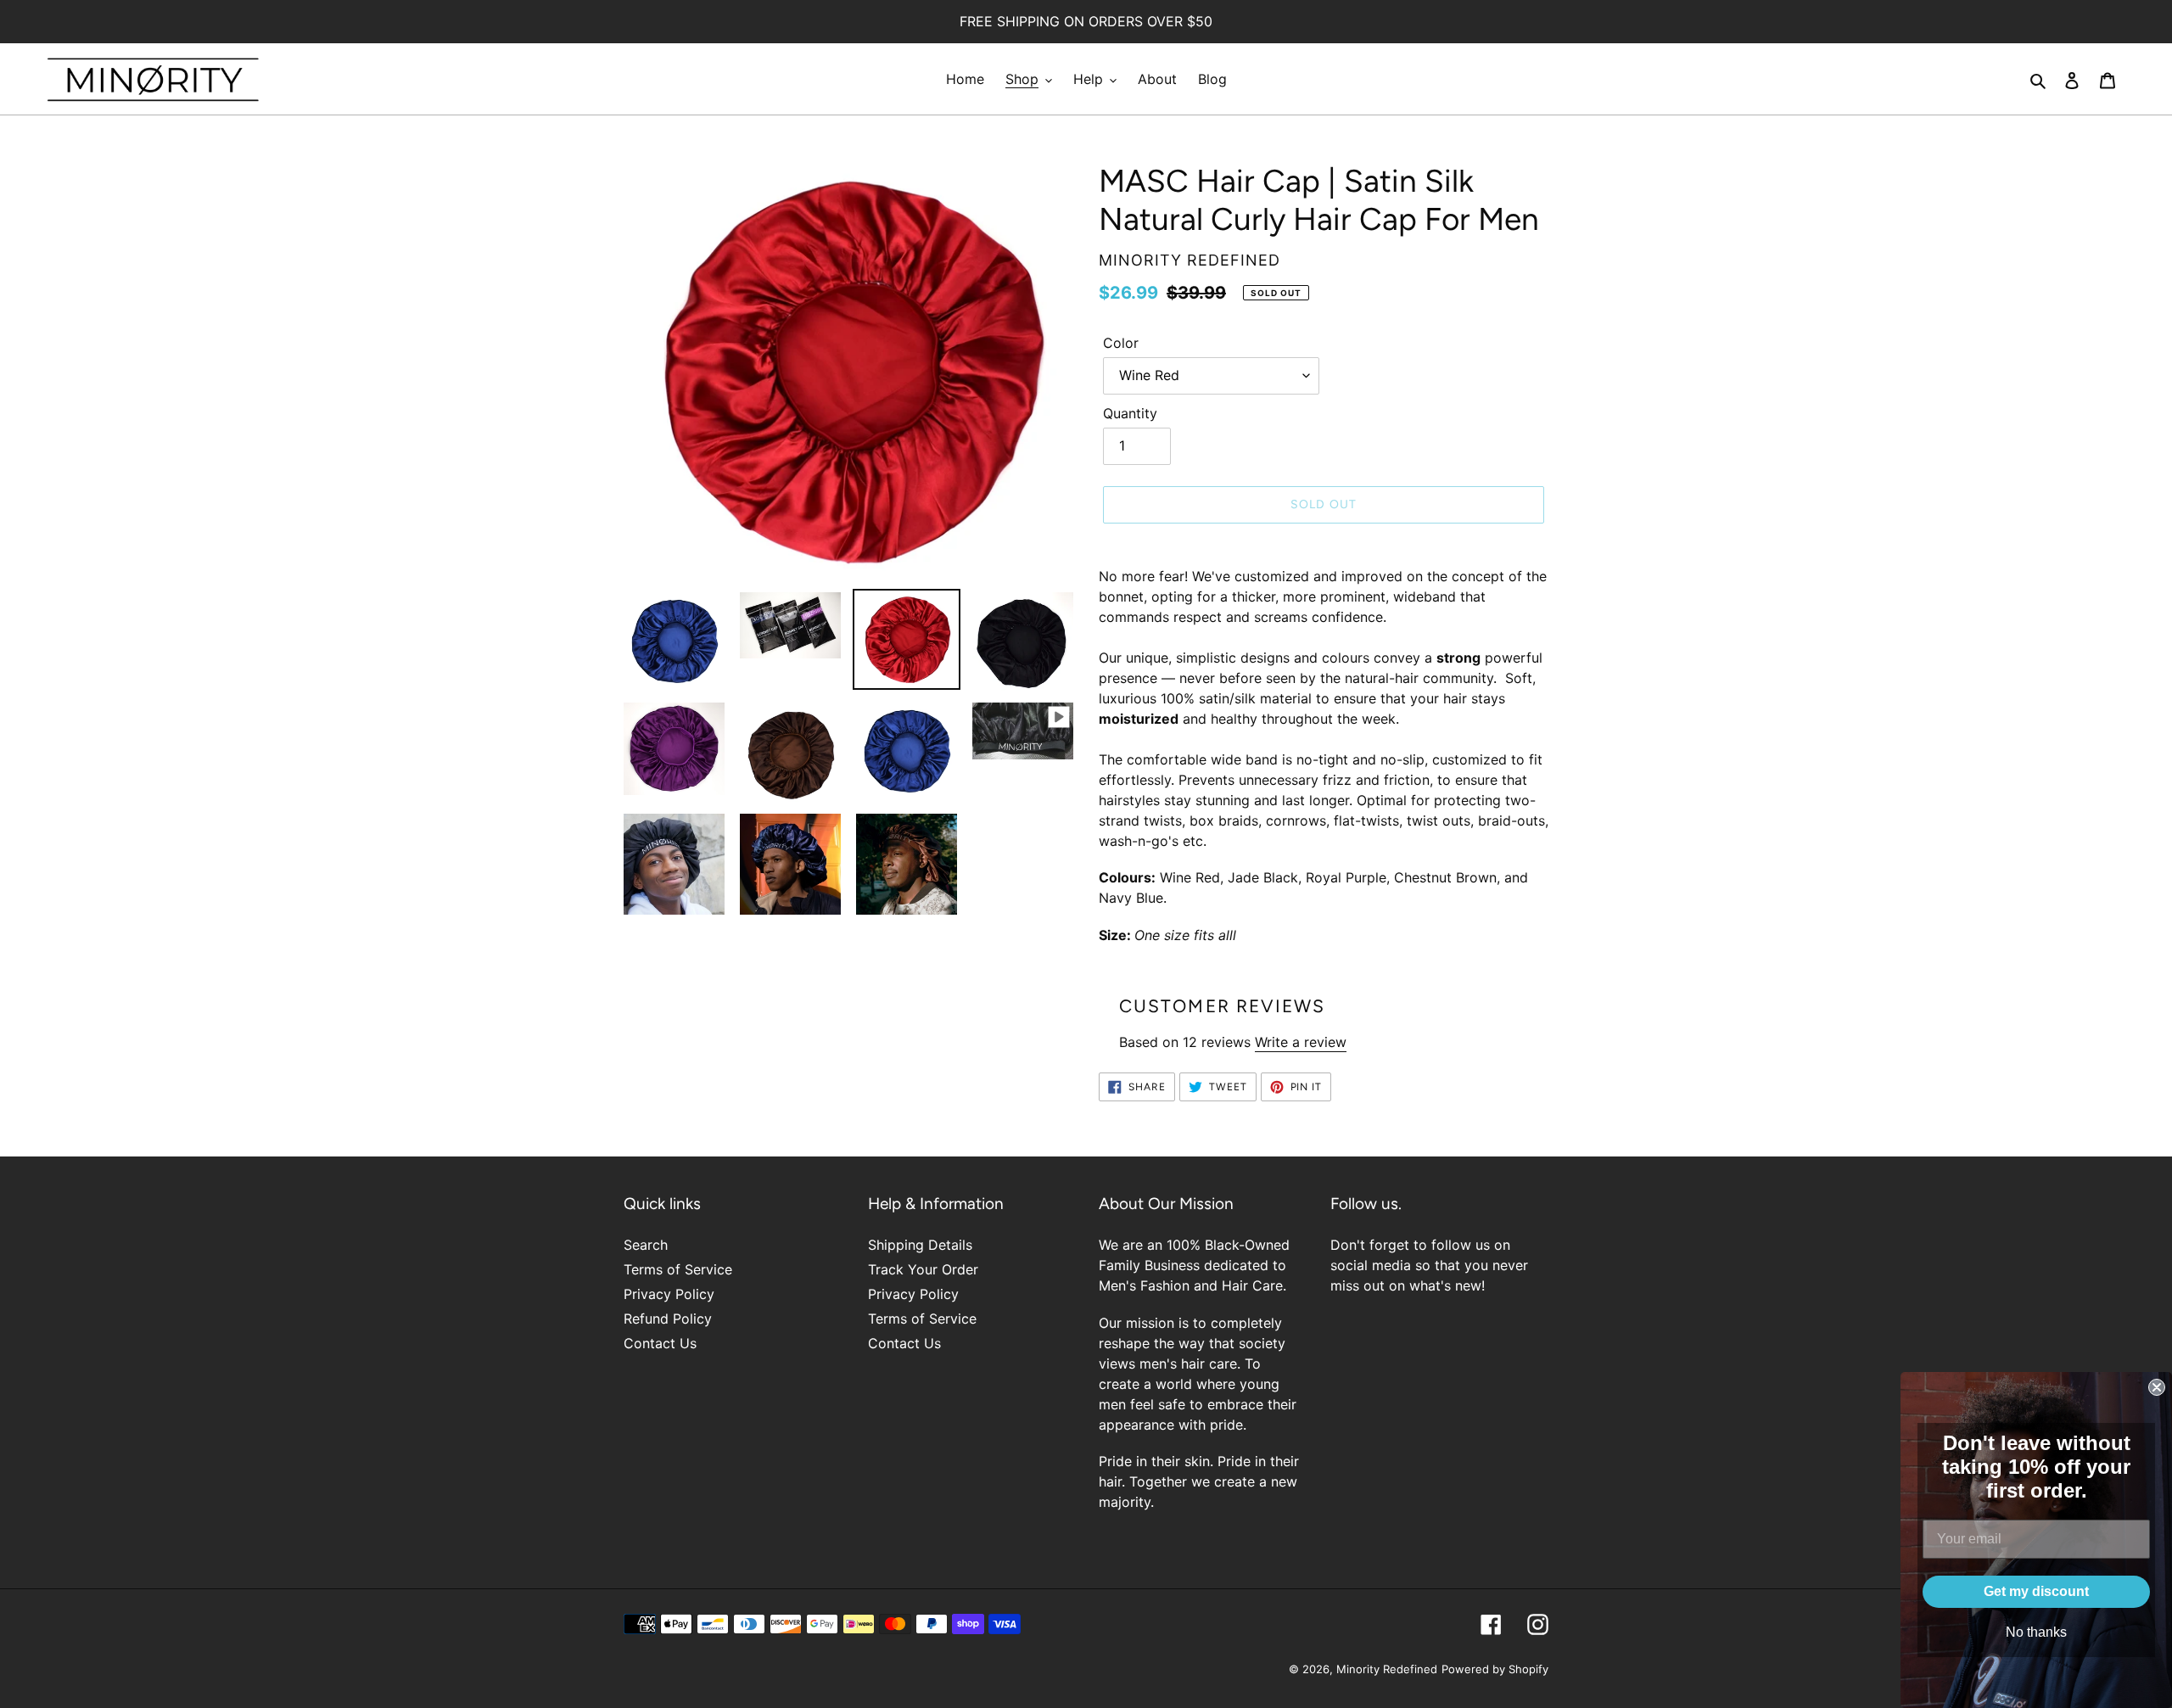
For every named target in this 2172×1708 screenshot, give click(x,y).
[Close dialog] (2157, 1387)
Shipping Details (920, 1245)
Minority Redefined (1387, 1669)
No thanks (2036, 1632)
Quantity (1130, 413)
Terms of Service (678, 1269)
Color (1121, 343)
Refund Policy (668, 1319)
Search (646, 1245)
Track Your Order (923, 1269)
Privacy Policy (669, 1294)
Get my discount (2036, 1591)
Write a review (1301, 1042)
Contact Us (660, 1343)
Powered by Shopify (1495, 1669)
